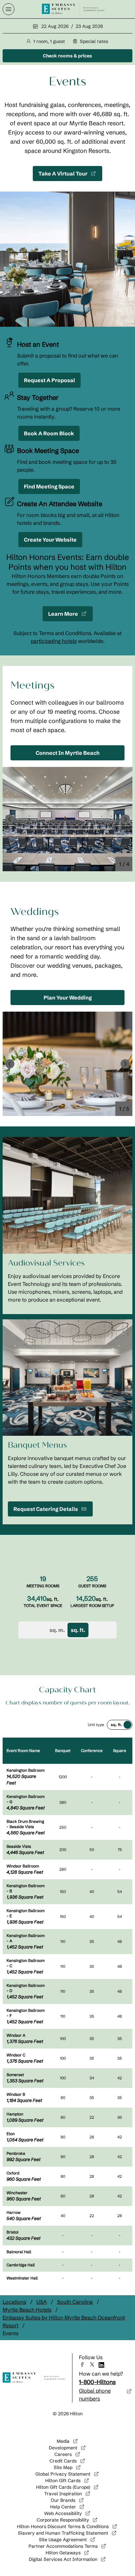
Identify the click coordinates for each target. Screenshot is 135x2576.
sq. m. (57, 1630)
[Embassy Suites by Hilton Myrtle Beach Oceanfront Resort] (73, 9)
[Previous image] (10, 819)
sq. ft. (78, 1630)
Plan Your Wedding (68, 998)
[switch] (120, 1725)
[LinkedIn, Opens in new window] (104, 2365)
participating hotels (54, 641)
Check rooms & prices (72, 57)
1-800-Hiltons (97, 2382)
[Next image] (125, 819)
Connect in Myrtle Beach (68, 753)
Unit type (96, 1725)
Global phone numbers (95, 2395)
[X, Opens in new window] (94, 2364)
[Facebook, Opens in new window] (84, 2364)
